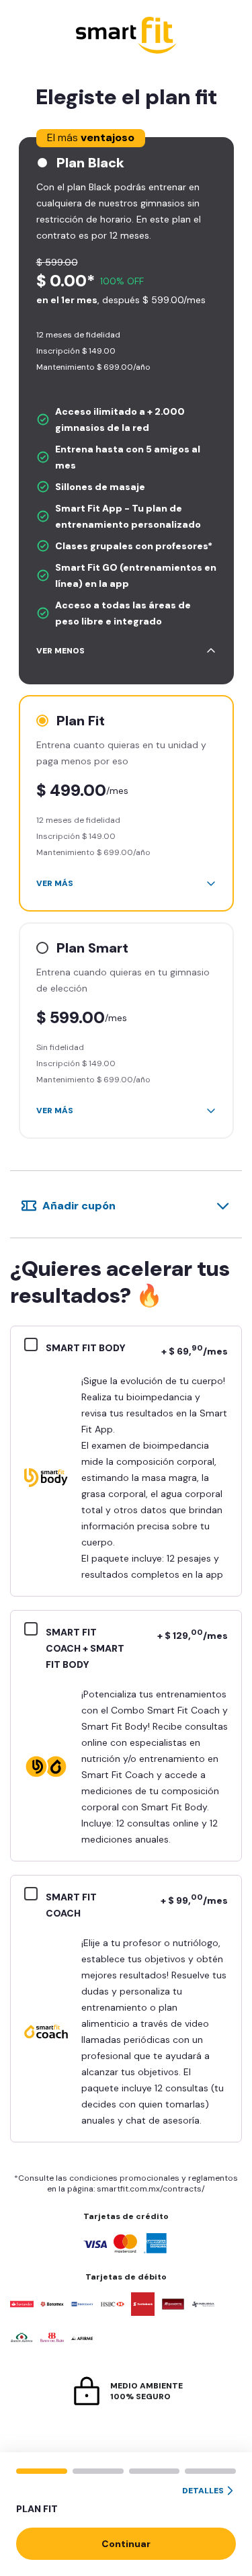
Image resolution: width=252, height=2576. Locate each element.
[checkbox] (35, 1346)
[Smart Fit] (126, 37)
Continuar (126, 2544)
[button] (126, 2501)
